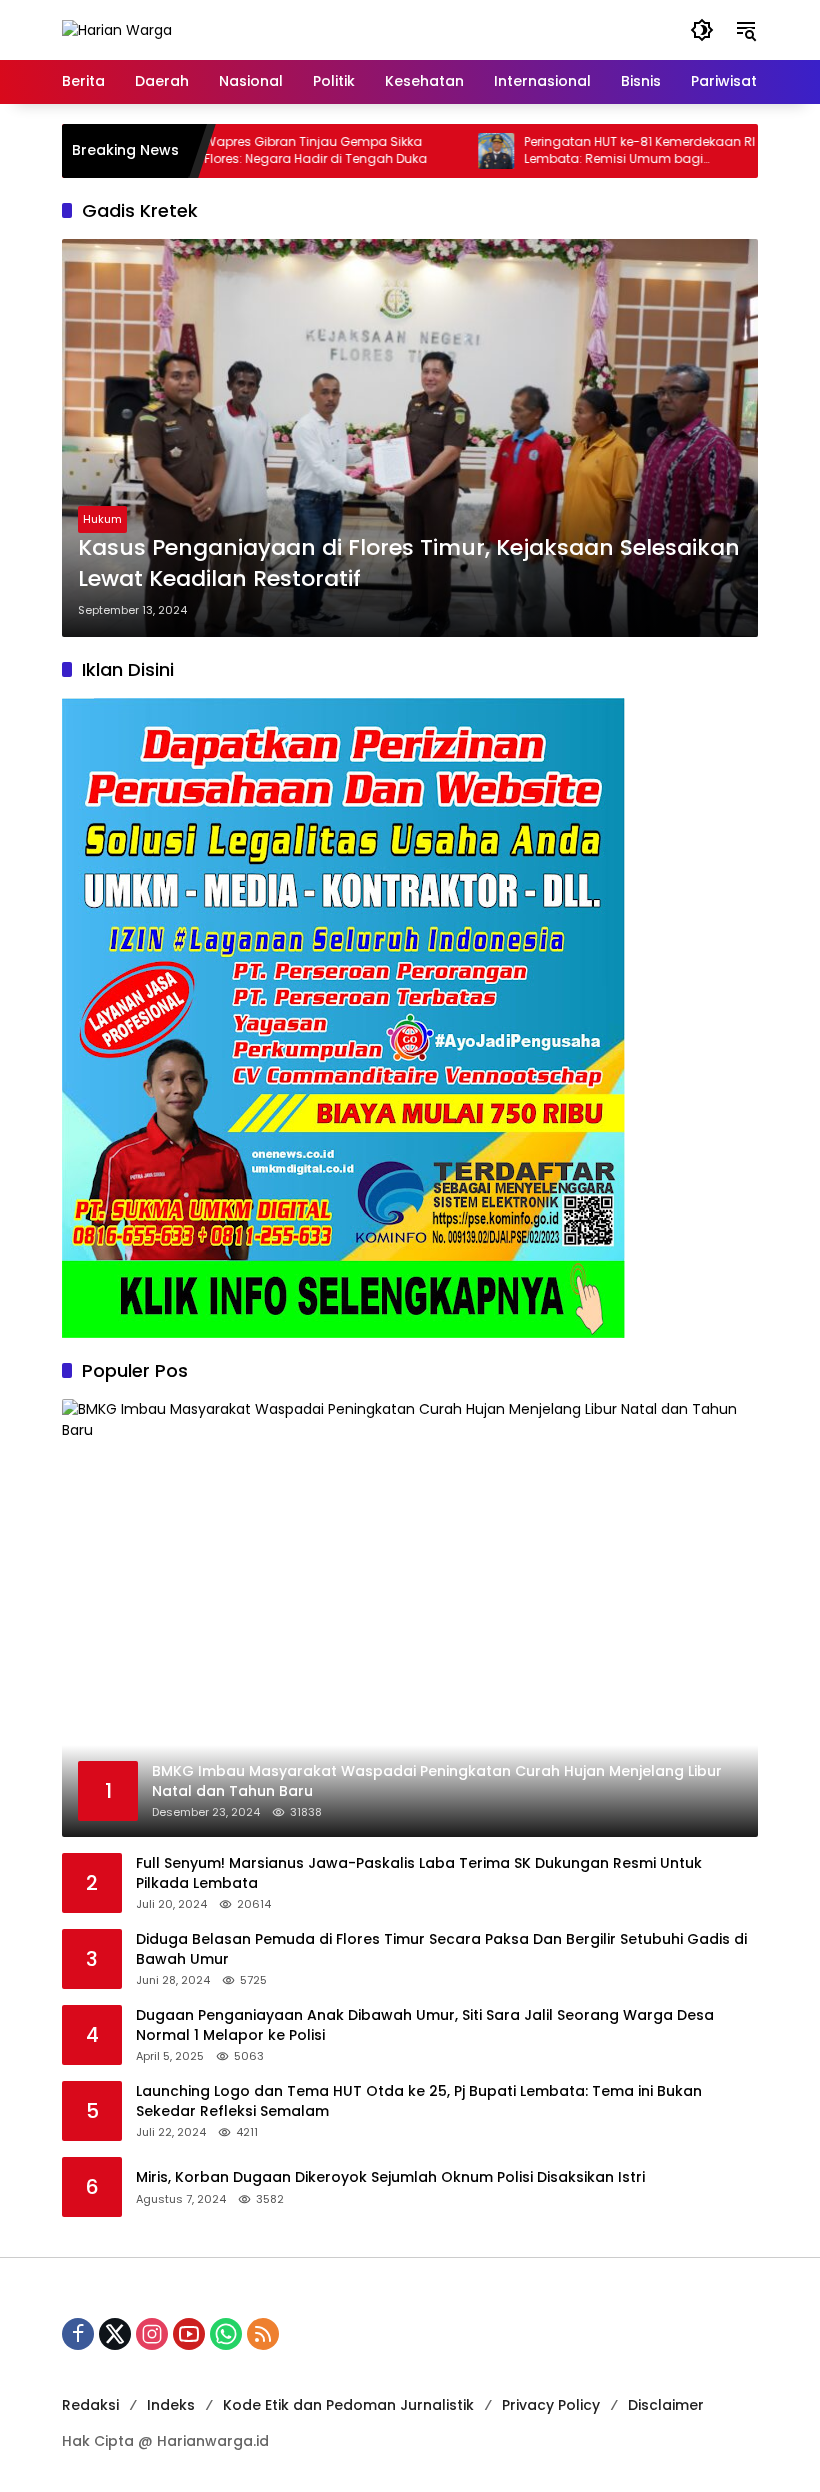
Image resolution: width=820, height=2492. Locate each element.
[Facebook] (78, 2334)
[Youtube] (189, 2334)
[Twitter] (115, 2334)
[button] (702, 30)
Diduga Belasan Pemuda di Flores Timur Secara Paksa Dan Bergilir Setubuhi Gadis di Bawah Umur (441, 1949)
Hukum (102, 519)
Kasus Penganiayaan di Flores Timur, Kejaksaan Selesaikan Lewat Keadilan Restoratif (409, 563)
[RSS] (263, 2334)
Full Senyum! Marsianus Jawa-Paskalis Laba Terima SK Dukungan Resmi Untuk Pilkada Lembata (419, 1873)
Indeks (171, 2405)
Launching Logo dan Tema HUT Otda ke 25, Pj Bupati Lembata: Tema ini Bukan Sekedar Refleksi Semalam (419, 2101)
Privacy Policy (551, 2405)
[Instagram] (152, 2334)
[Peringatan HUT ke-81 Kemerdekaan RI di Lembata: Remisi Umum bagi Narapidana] (447, 151)
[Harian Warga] (117, 29)
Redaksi (90, 2405)
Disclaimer (666, 2405)
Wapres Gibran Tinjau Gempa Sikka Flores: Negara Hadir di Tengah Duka (266, 150)
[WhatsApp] (226, 2334)
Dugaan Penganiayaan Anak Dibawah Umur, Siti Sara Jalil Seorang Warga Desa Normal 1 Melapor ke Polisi (425, 2025)
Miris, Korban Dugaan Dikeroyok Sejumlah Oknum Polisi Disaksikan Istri (390, 2177)
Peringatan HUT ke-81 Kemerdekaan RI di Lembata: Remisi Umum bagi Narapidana (598, 151)
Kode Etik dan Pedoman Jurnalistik (348, 2405)
